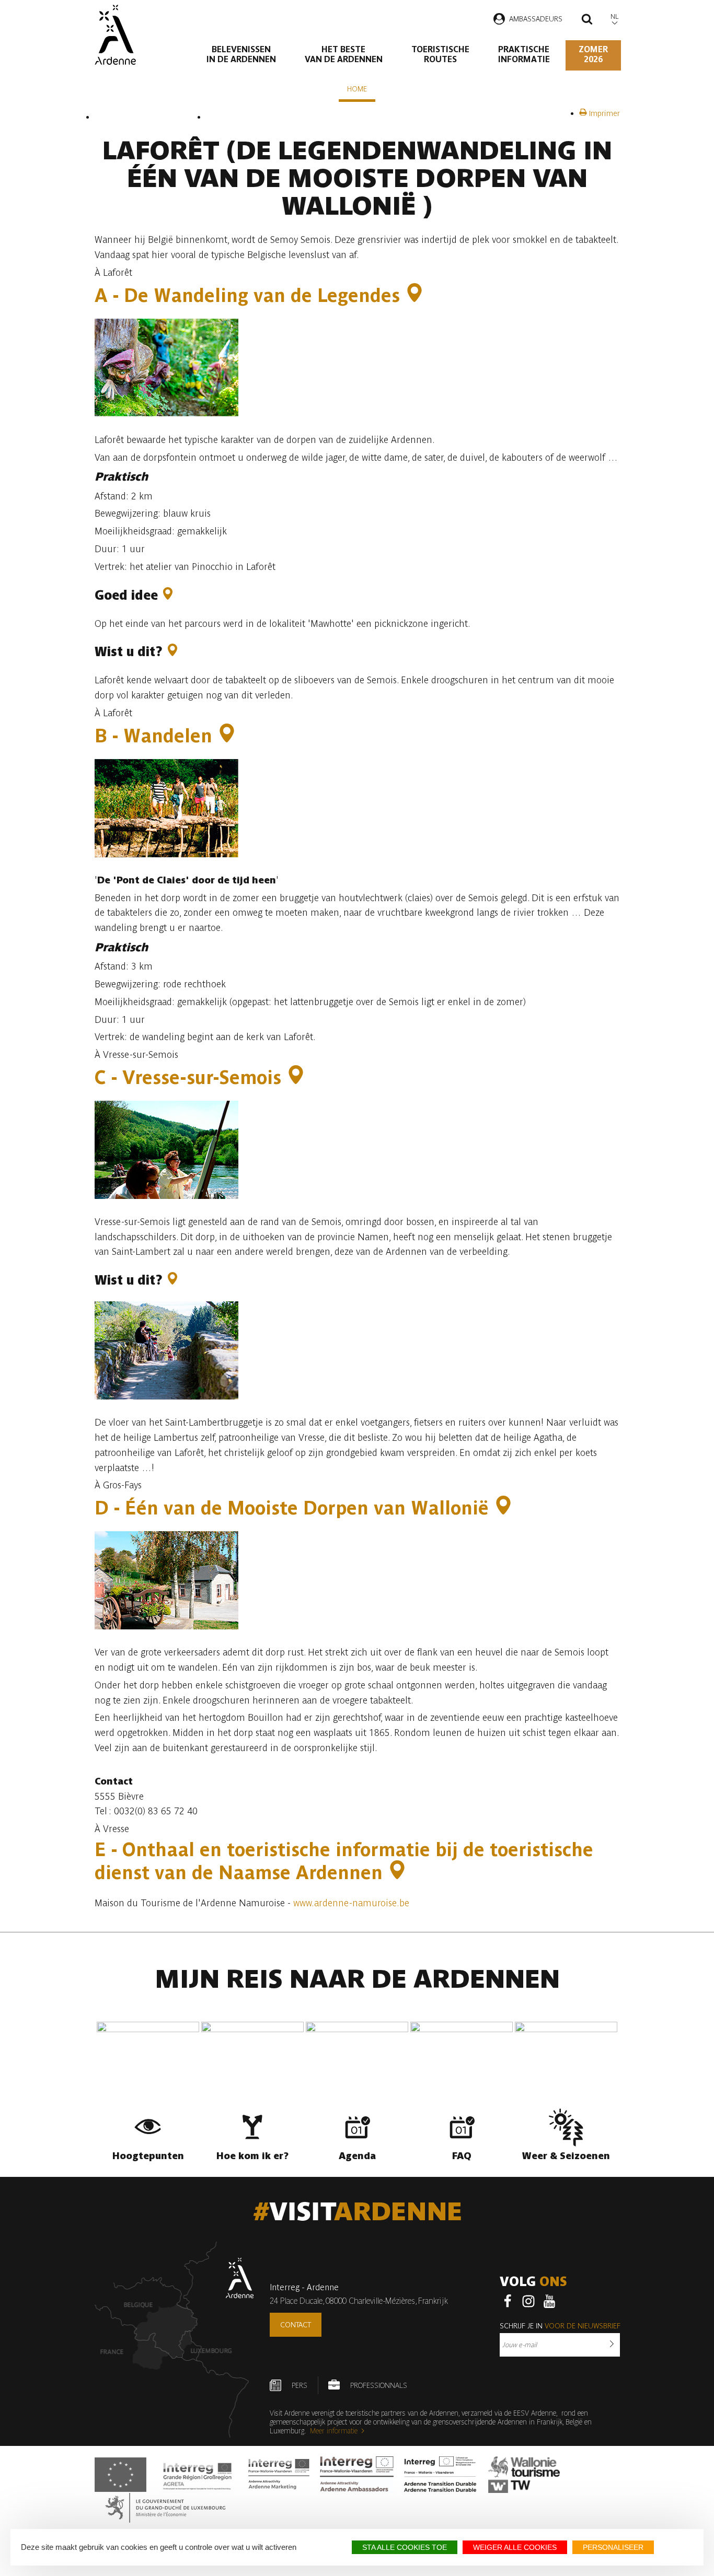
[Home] (115, 35)
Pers (300, 2385)
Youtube (549, 2301)
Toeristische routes (440, 54)
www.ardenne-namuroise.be (351, 1903)
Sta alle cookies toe (405, 2547)
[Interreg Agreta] (198, 2475)
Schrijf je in (560, 2326)
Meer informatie (334, 2431)
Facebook (508, 2301)
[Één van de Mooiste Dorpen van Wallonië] (503, 1508)
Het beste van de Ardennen (344, 54)
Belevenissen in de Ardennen (241, 54)
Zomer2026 (593, 54)
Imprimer (603, 113)
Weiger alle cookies (515, 2547)
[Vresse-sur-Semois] (296, 1077)
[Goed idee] (168, 595)
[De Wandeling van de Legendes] (414, 295)
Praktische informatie (524, 54)
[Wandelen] (227, 736)
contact (296, 2325)
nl (614, 16)
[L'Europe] (120, 2475)
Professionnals (379, 2385)
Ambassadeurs (536, 19)
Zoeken (587, 20)
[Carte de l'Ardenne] (174, 2340)
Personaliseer (613, 2547)
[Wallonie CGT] (524, 2475)
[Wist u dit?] (172, 652)
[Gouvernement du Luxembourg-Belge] (165, 2508)
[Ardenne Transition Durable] (441, 2475)
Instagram (528, 2301)
